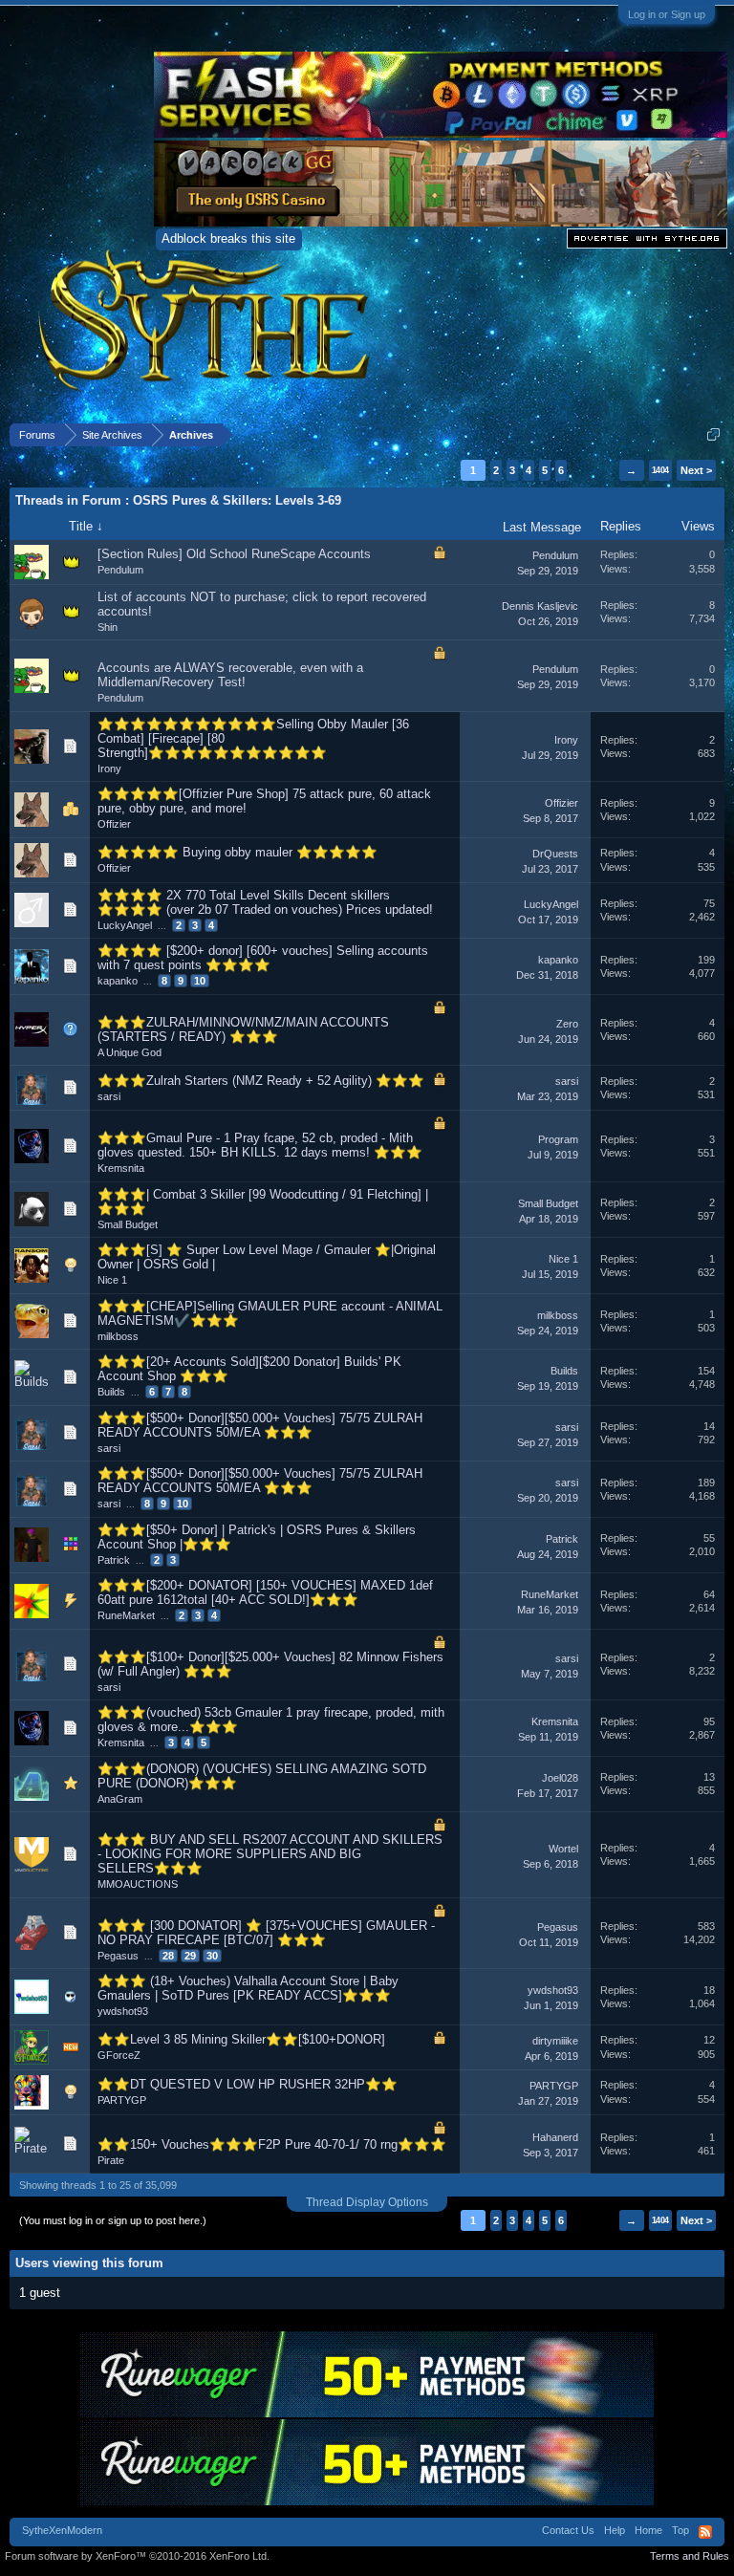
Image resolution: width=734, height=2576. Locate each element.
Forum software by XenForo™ (137, 2556)
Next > (696, 470)
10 (200, 981)
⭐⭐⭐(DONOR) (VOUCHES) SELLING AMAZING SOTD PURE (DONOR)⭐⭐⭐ (262, 1776)
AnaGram (120, 1799)
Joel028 (560, 1778)
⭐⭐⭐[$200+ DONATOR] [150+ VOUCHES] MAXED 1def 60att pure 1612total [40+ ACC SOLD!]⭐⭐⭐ (265, 1592)
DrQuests (555, 854)
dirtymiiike (555, 2041)
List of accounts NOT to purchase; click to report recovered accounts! (262, 604)
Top (680, 2530)
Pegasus (118, 1956)
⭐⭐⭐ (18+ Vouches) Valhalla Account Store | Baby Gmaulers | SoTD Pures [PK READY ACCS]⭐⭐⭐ (248, 1988)
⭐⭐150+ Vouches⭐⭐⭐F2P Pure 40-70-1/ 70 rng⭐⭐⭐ (272, 2144)
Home (648, 2530)
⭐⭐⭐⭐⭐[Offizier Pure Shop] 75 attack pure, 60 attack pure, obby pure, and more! (264, 801)
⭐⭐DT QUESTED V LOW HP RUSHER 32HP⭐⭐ (248, 2084)
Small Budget (128, 1224)
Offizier (114, 824)
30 (212, 1956)
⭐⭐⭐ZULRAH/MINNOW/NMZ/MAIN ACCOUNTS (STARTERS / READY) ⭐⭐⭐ (243, 1029)
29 (190, 1956)
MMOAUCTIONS (138, 1884)
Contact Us (568, 2530)
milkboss (118, 1336)
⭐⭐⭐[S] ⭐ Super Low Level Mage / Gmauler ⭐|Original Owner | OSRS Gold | (267, 1257)
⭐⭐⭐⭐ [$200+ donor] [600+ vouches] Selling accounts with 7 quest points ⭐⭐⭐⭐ (263, 958)
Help (615, 2530)
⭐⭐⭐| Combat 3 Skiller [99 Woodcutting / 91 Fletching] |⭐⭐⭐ (263, 1201)
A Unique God (130, 1052)
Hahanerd (555, 2137)
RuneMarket (126, 1615)
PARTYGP (122, 2100)
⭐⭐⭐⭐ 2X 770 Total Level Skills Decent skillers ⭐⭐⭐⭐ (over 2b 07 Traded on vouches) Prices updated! (265, 902)
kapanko (118, 981)
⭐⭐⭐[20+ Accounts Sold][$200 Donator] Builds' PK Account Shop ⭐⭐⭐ (249, 1369)
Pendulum (120, 570)
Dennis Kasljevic (540, 606)
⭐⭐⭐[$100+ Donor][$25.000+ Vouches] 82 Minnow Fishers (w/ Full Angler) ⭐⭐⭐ (270, 1664)
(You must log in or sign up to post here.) (113, 2220)
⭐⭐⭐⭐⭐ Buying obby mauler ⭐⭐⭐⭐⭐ (237, 852)
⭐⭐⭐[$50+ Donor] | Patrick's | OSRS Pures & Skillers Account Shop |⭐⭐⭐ (257, 1537)
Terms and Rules (690, 2556)
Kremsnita (121, 1168)
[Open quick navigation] (713, 434)
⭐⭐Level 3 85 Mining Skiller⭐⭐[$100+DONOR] (241, 2039)
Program (558, 1139)
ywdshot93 (123, 2011)
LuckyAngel (125, 925)
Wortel (563, 1849)
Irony (109, 768)
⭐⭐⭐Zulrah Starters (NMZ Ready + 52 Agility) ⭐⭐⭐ (261, 1081)
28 (168, 1956)
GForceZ (119, 2055)
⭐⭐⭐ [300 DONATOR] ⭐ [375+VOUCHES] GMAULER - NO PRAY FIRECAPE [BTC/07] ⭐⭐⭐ (266, 1933)
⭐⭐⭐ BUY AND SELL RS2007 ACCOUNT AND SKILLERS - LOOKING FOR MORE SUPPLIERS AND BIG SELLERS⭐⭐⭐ (270, 1854)
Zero (567, 1024)
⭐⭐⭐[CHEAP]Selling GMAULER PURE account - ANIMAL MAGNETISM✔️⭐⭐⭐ (270, 1313)
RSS (705, 2532)
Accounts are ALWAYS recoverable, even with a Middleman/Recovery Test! (230, 675)
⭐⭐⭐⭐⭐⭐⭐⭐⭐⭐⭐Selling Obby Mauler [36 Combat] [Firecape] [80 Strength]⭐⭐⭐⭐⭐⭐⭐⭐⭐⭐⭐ (253, 738)
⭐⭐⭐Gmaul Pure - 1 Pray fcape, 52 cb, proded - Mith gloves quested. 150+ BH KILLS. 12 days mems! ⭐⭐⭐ (260, 1145)
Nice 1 (112, 1280)
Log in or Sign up (667, 14)
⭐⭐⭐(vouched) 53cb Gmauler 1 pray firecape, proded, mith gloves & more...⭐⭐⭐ (271, 1720)
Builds (111, 1392)
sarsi (109, 1096)
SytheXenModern (62, 2530)
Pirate (111, 2160)
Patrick (114, 1560)
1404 (660, 470)
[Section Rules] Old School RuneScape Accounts (234, 554)
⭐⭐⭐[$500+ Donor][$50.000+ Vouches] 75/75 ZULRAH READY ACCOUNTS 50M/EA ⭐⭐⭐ (260, 1425)
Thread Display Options (367, 2202)
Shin (108, 627)
